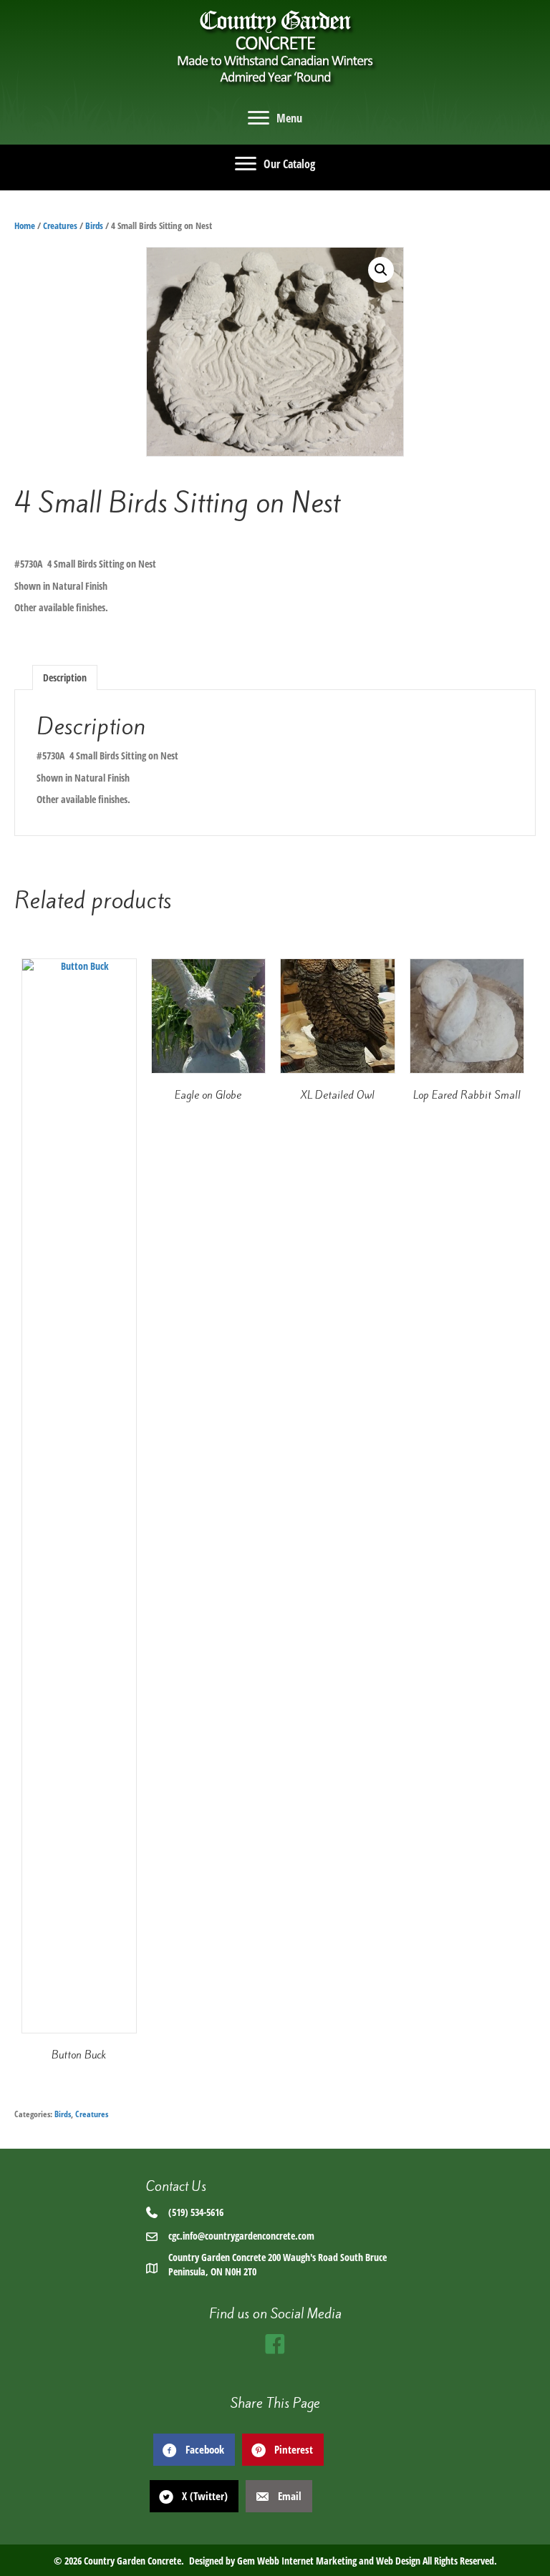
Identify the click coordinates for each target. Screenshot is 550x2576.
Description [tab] (65, 677)
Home (25, 225)
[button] (381, 270)
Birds (94, 225)
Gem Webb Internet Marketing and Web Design (329, 2561)
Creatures (60, 225)
